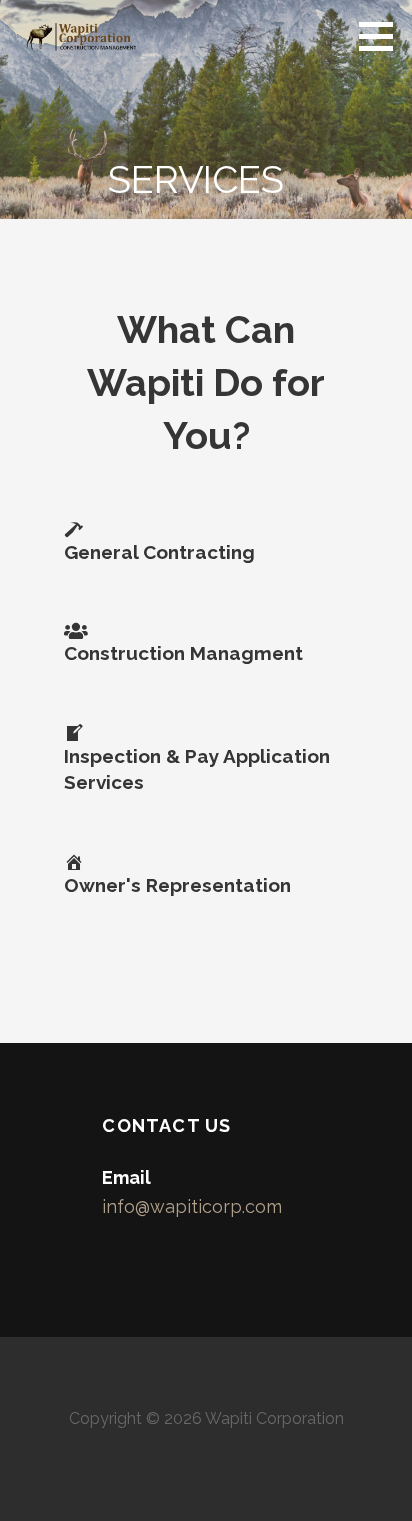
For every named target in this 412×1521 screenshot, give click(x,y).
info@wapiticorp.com (192, 1206)
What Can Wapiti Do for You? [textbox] (206, 382)
